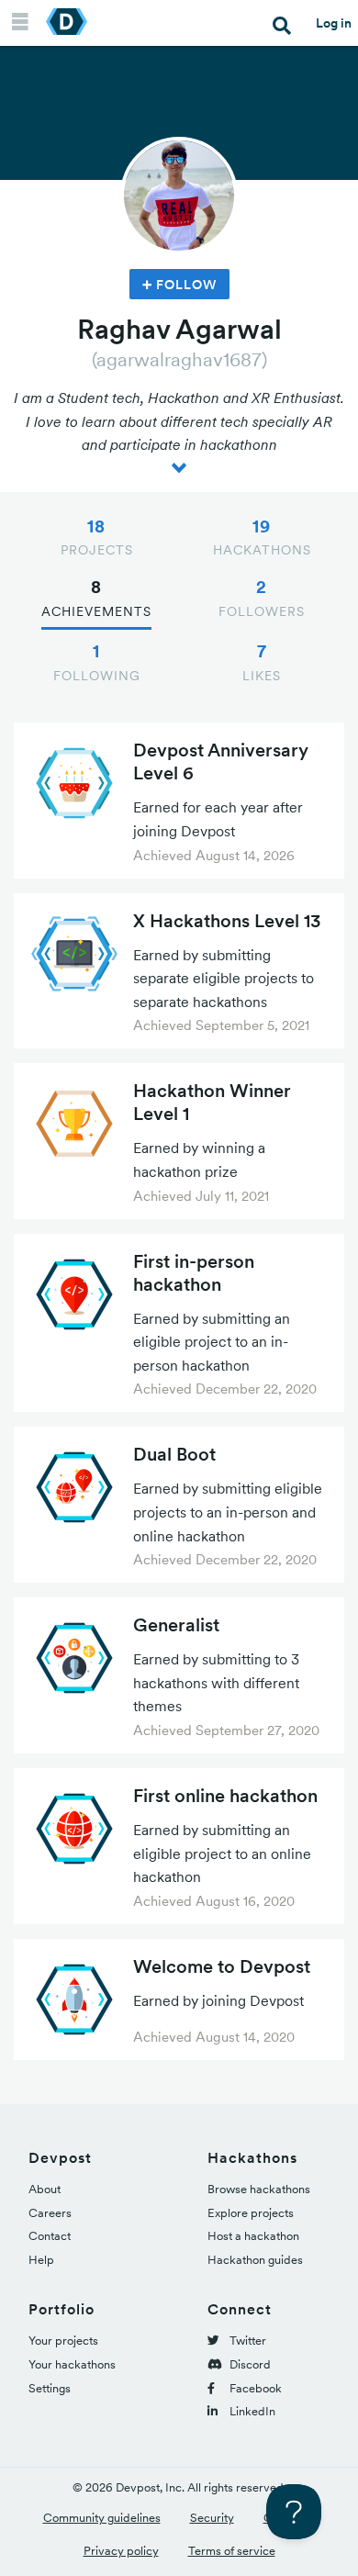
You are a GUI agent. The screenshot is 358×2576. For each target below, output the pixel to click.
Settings (50, 2388)
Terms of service (232, 2551)
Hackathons (262, 537)
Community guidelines (102, 2518)
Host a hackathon (253, 2236)
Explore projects (251, 2213)
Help (41, 2260)
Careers (50, 2213)
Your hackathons (72, 2364)
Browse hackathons (259, 2189)
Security (212, 2518)
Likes (262, 662)
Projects (97, 537)
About (45, 2189)
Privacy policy (121, 2551)
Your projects (63, 2341)
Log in (334, 23)
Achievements (96, 598)
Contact (50, 2236)
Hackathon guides (255, 2260)
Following (97, 662)
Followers (262, 598)
